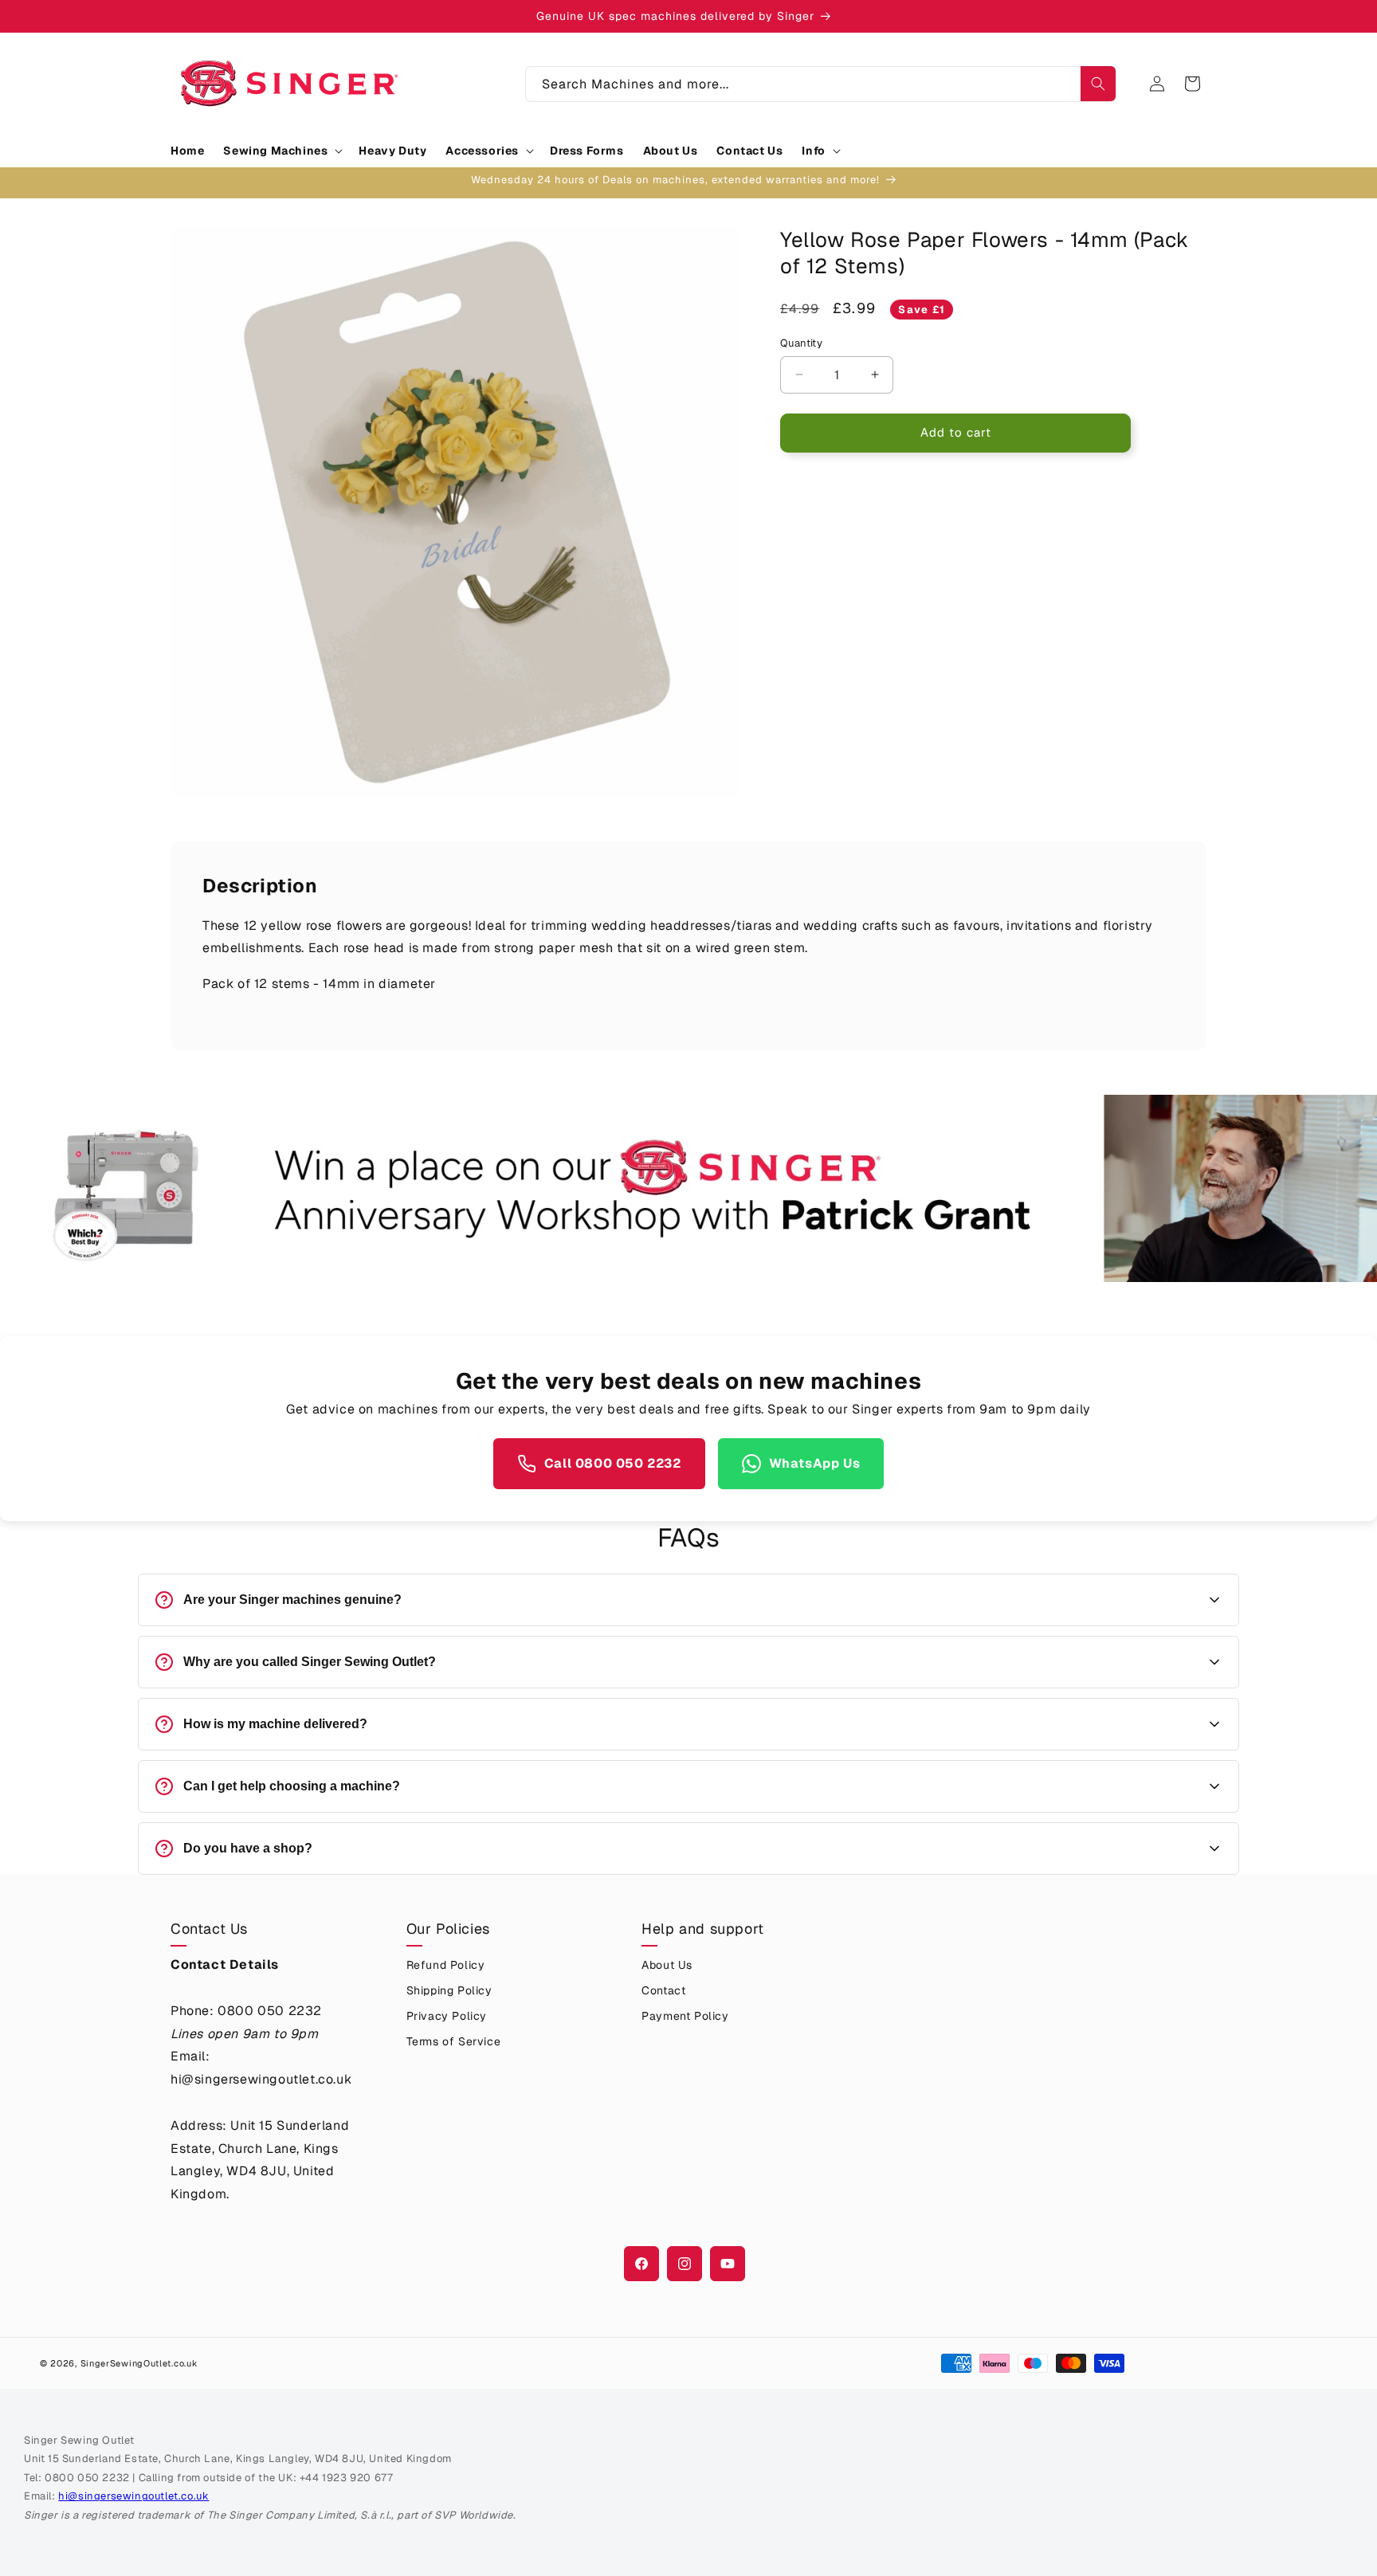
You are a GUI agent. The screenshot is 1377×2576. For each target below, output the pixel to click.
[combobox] (821, 84)
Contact (663, 1990)
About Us (667, 1965)
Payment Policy (685, 2016)
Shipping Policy (449, 1990)
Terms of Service (454, 2041)
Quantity (801, 343)
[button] (281, 151)
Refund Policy (446, 1965)
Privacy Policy (447, 2016)
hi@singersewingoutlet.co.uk (133, 2496)
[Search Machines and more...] (1098, 84)
